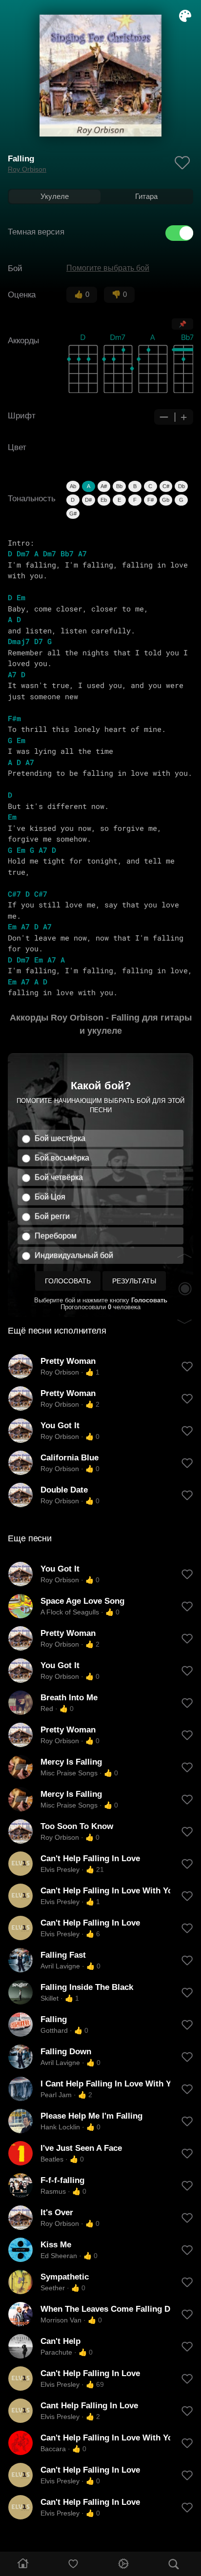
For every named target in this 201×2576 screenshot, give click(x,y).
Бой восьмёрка (62, 1158)
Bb (119, 486)
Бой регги (52, 1216)
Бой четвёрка (59, 1177)
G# (73, 513)
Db (181, 486)
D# (88, 500)
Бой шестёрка (60, 1138)
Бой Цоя (50, 1197)
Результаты (134, 1281)
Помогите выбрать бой (108, 268)
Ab (73, 486)
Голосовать (68, 1281)
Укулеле (55, 196)
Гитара (146, 196)
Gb (166, 500)
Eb (104, 500)
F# (151, 500)
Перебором (56, 1236)
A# (104, 486)
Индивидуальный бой (74, 1255)
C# (166, 486)
